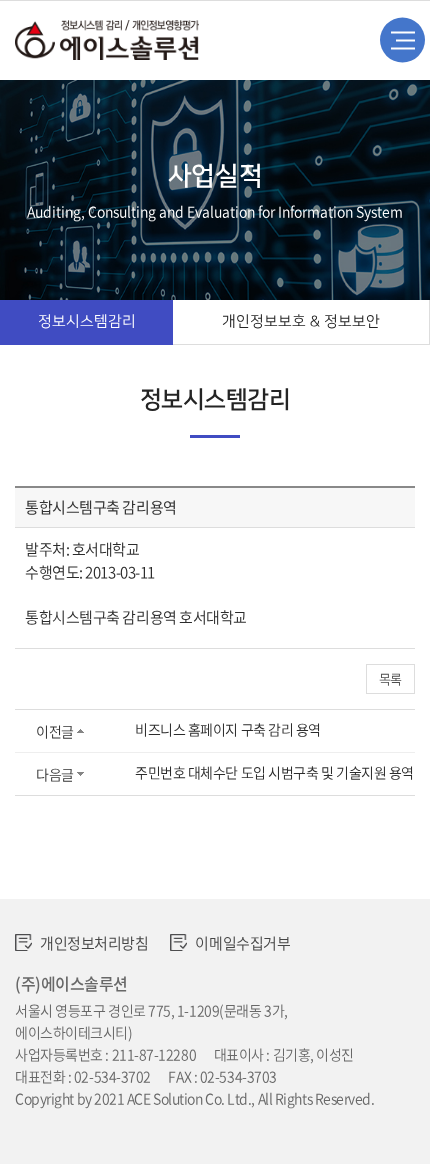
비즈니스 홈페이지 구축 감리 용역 (228, 729)
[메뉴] (402, 40)
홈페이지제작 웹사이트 (79, 1120)
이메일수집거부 (242, 943)
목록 (390, 678)
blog (156, 1120)
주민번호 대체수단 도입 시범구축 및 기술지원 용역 (274, 772)
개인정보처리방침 (94, 943)
